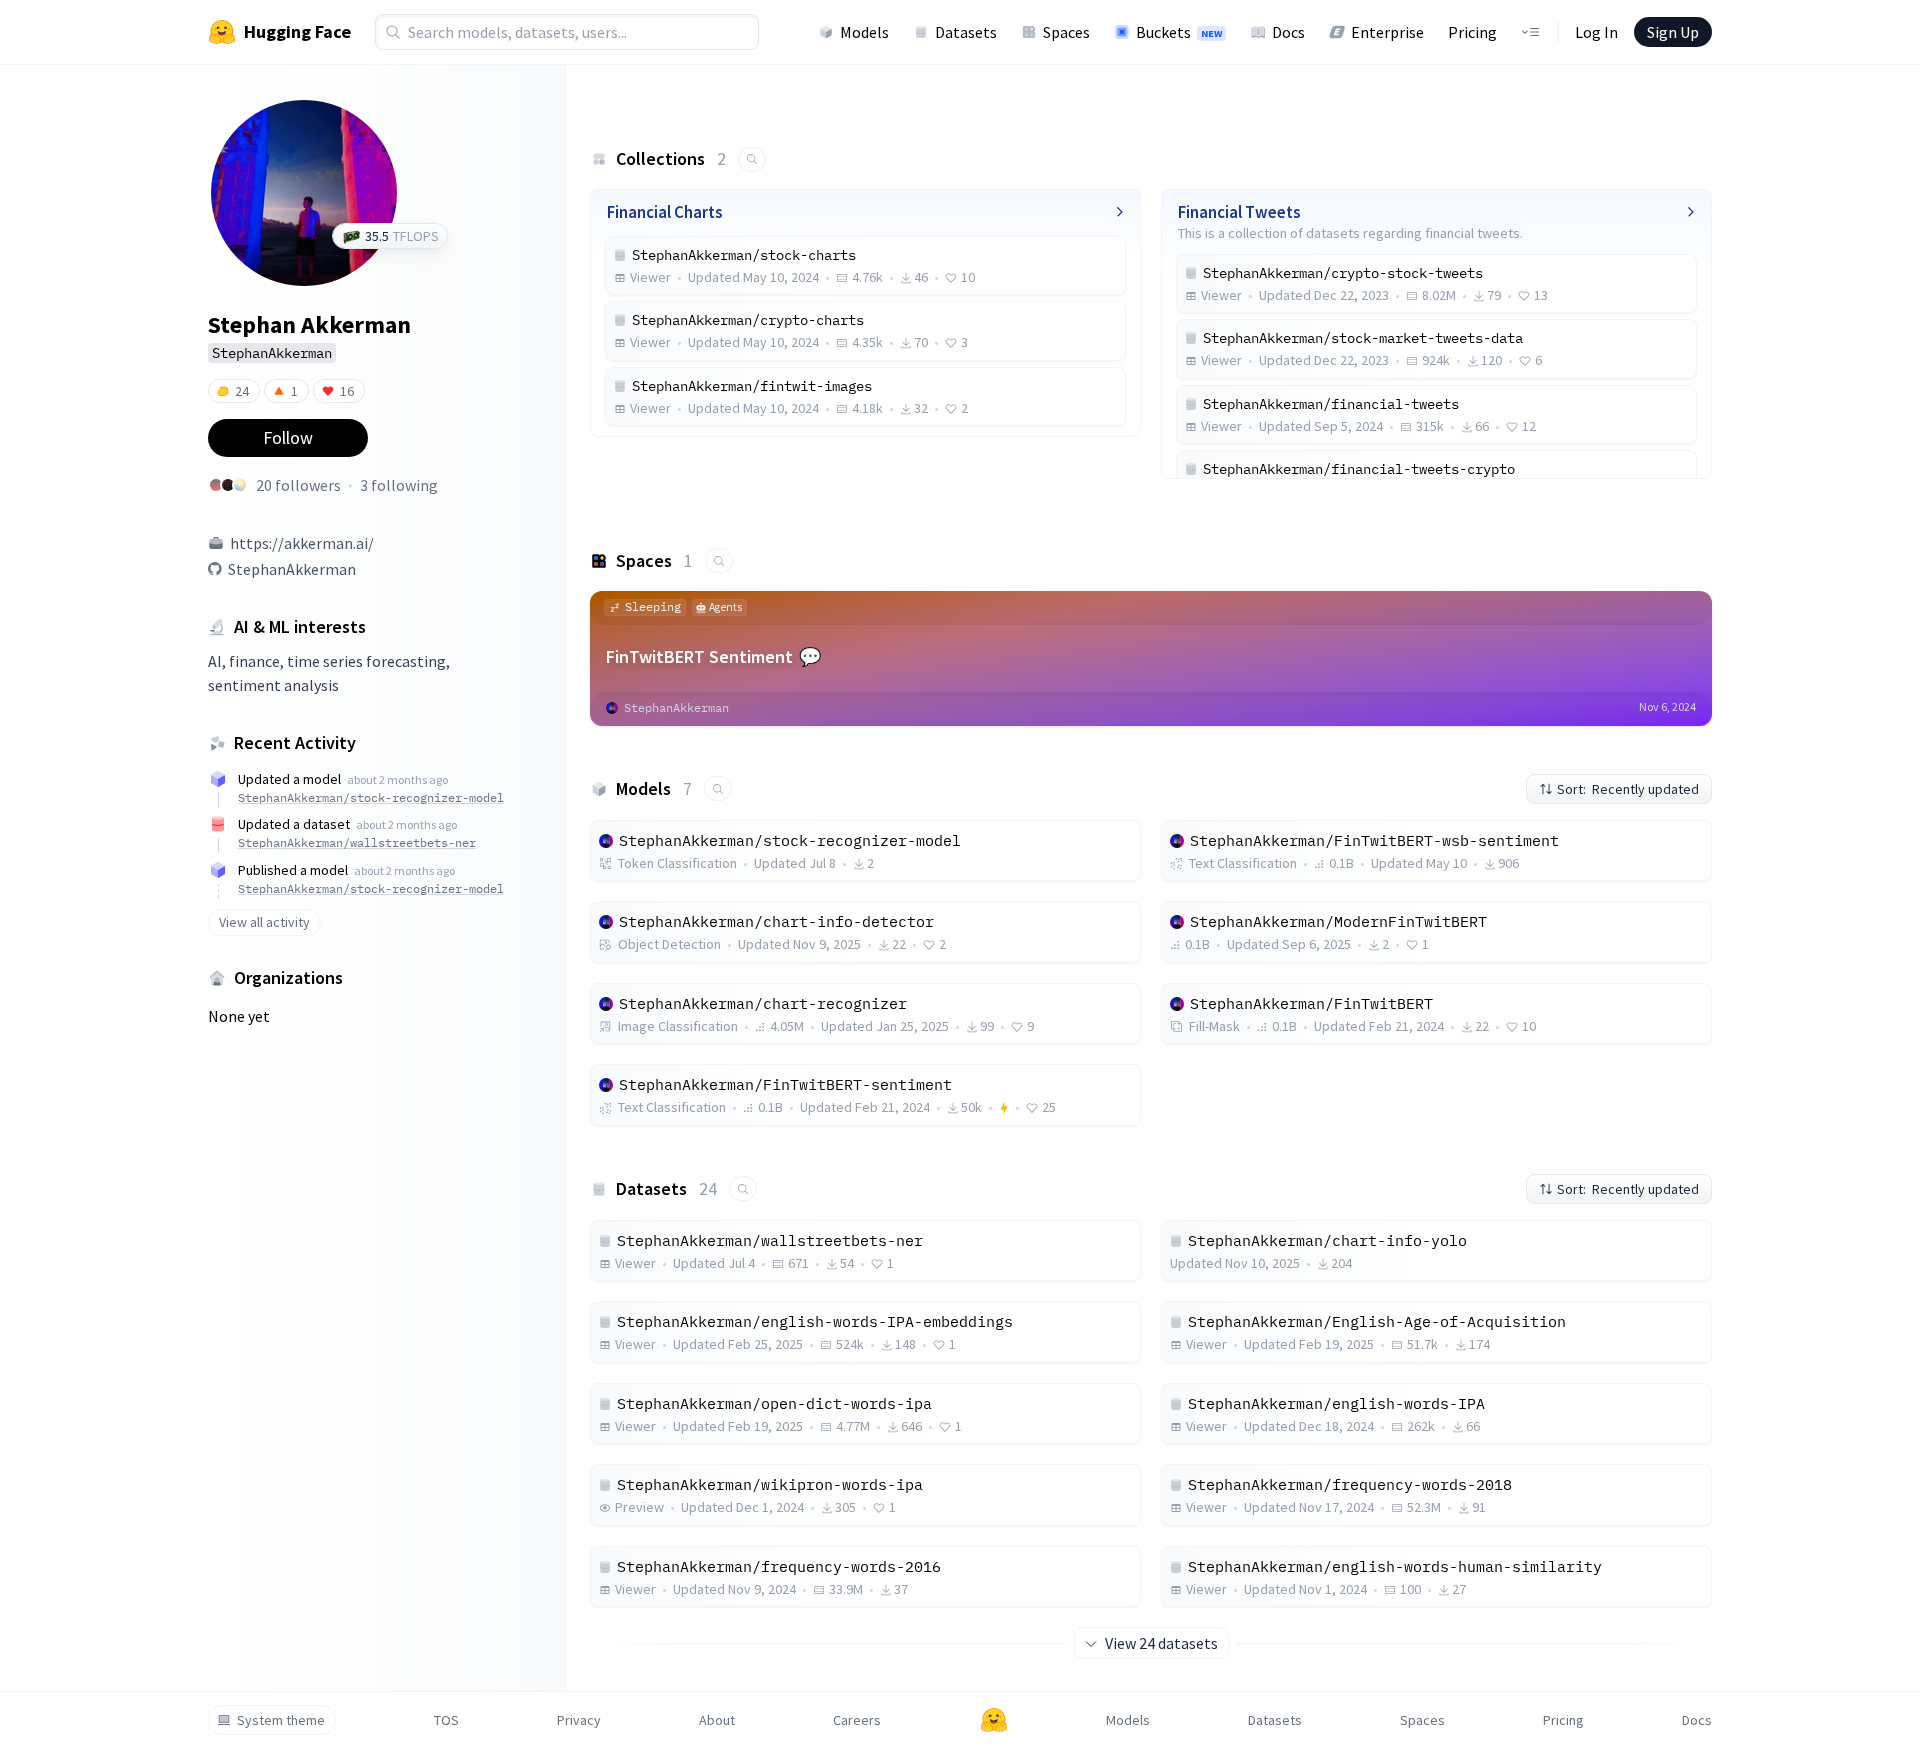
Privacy (579, 1720)
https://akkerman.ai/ (302, 543)
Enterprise (1387, 32)
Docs (1288, 32)
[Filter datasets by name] (743, 1188)
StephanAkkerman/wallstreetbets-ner (357, 842)
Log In (1596, 32)
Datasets (966, 32)
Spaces (1066, 32)
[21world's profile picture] (228, 485)
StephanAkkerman (292, 569)
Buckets (1179, 32)
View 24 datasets (1161, 1643)
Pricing (1472, 32)
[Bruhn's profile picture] (240, 485)
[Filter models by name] (718, 788)
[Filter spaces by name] (719, 560)
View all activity (264, 922)
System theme (281, 1720)
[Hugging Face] (994, 1720)
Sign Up (1673, 32)
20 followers (298, 485)
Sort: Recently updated (1628, 789)
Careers (857, 1720)
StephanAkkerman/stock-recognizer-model (371, 797)
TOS (446, 1720)
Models (864, 32)
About (717, 1720)
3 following (399, 485)
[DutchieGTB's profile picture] (216, 485)
